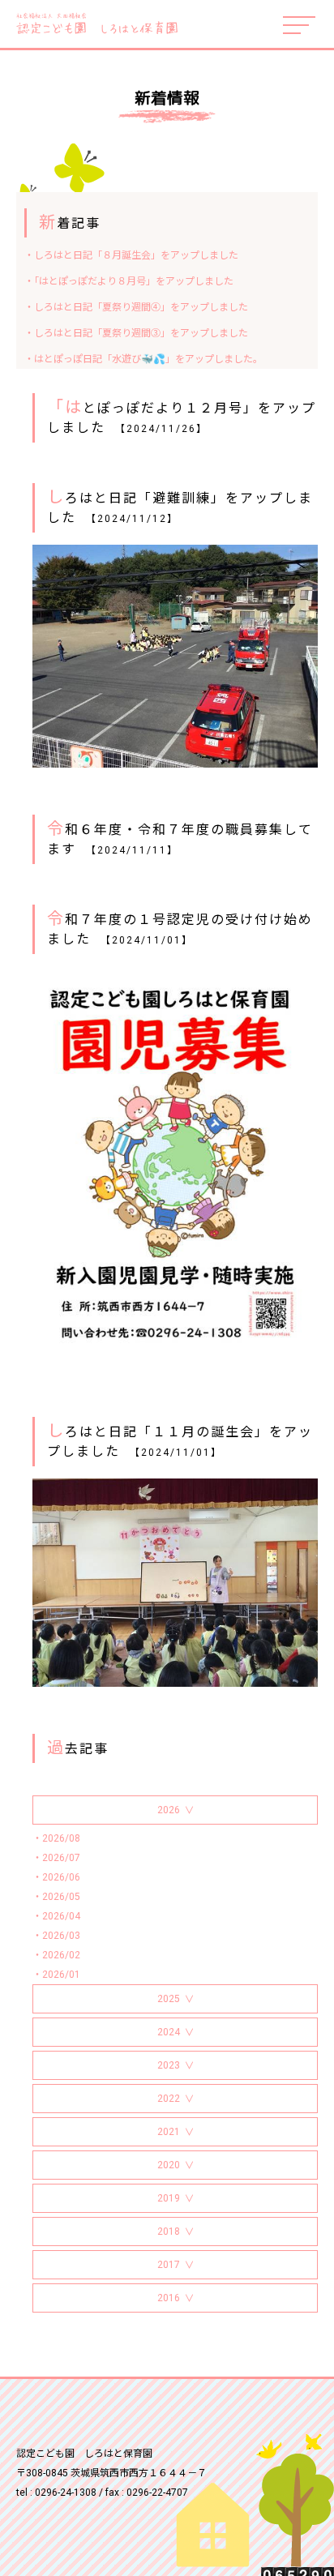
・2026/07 (56, 1858)
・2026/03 (56, 1936)
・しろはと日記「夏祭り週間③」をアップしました (136, 333)
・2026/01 (56, 1975)
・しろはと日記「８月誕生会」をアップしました (131, 255)
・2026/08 (56, 1838)
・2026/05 (56, 1897)
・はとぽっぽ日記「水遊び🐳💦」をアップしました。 (143, 359)
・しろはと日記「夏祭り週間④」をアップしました (136, 307)
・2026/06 (56, 1877)
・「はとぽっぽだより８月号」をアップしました (129, 281)
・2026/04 (56, 1916)
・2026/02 (56, 1955)
